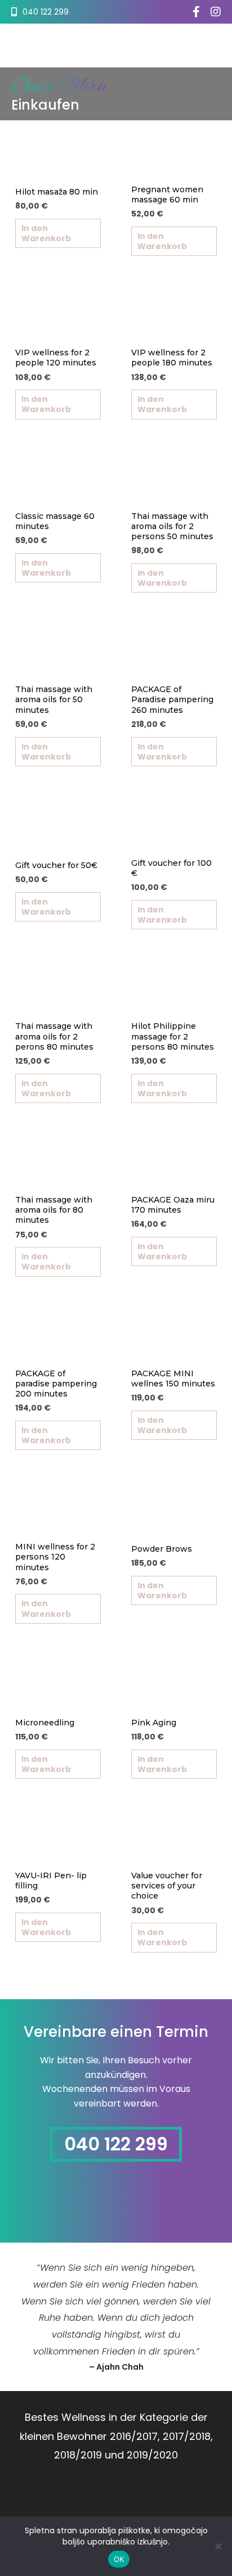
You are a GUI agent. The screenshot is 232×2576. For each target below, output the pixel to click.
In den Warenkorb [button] (46, 233)
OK (119, 2559)
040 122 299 (116, 2144)
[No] (218, 2546)
